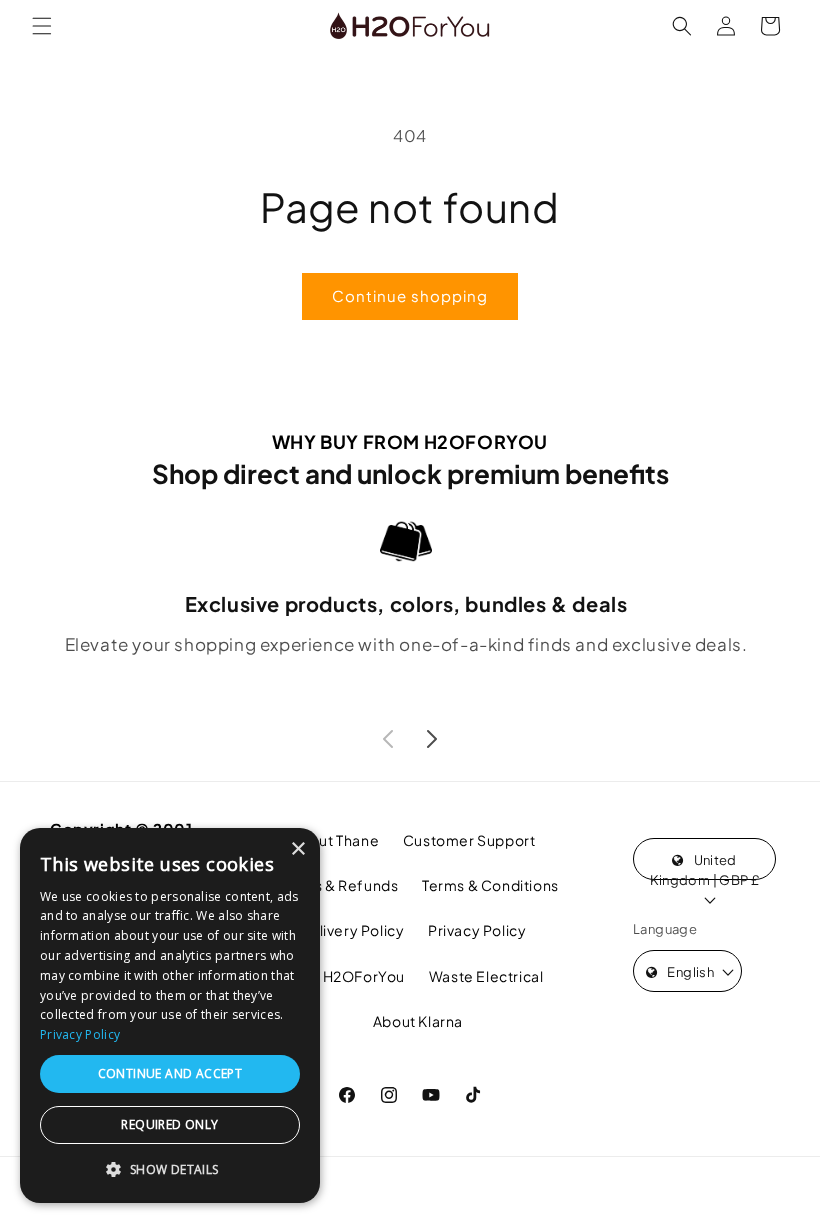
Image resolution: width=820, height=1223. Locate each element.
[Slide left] (388, 739)
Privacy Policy (477, 930)
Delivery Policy (351, 930)
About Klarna (418, 1021)
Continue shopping (410, 295)
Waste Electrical (486, 976)
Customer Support (469, 840)
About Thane (335, 840)
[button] (42, 26)
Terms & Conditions (490, 885)
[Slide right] (432, 739)
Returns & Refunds (332, 885)
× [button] (297, 849)
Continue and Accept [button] (170, 1073)
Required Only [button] (169, 1124)
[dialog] (170, 1015)
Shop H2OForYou (344, 976)
